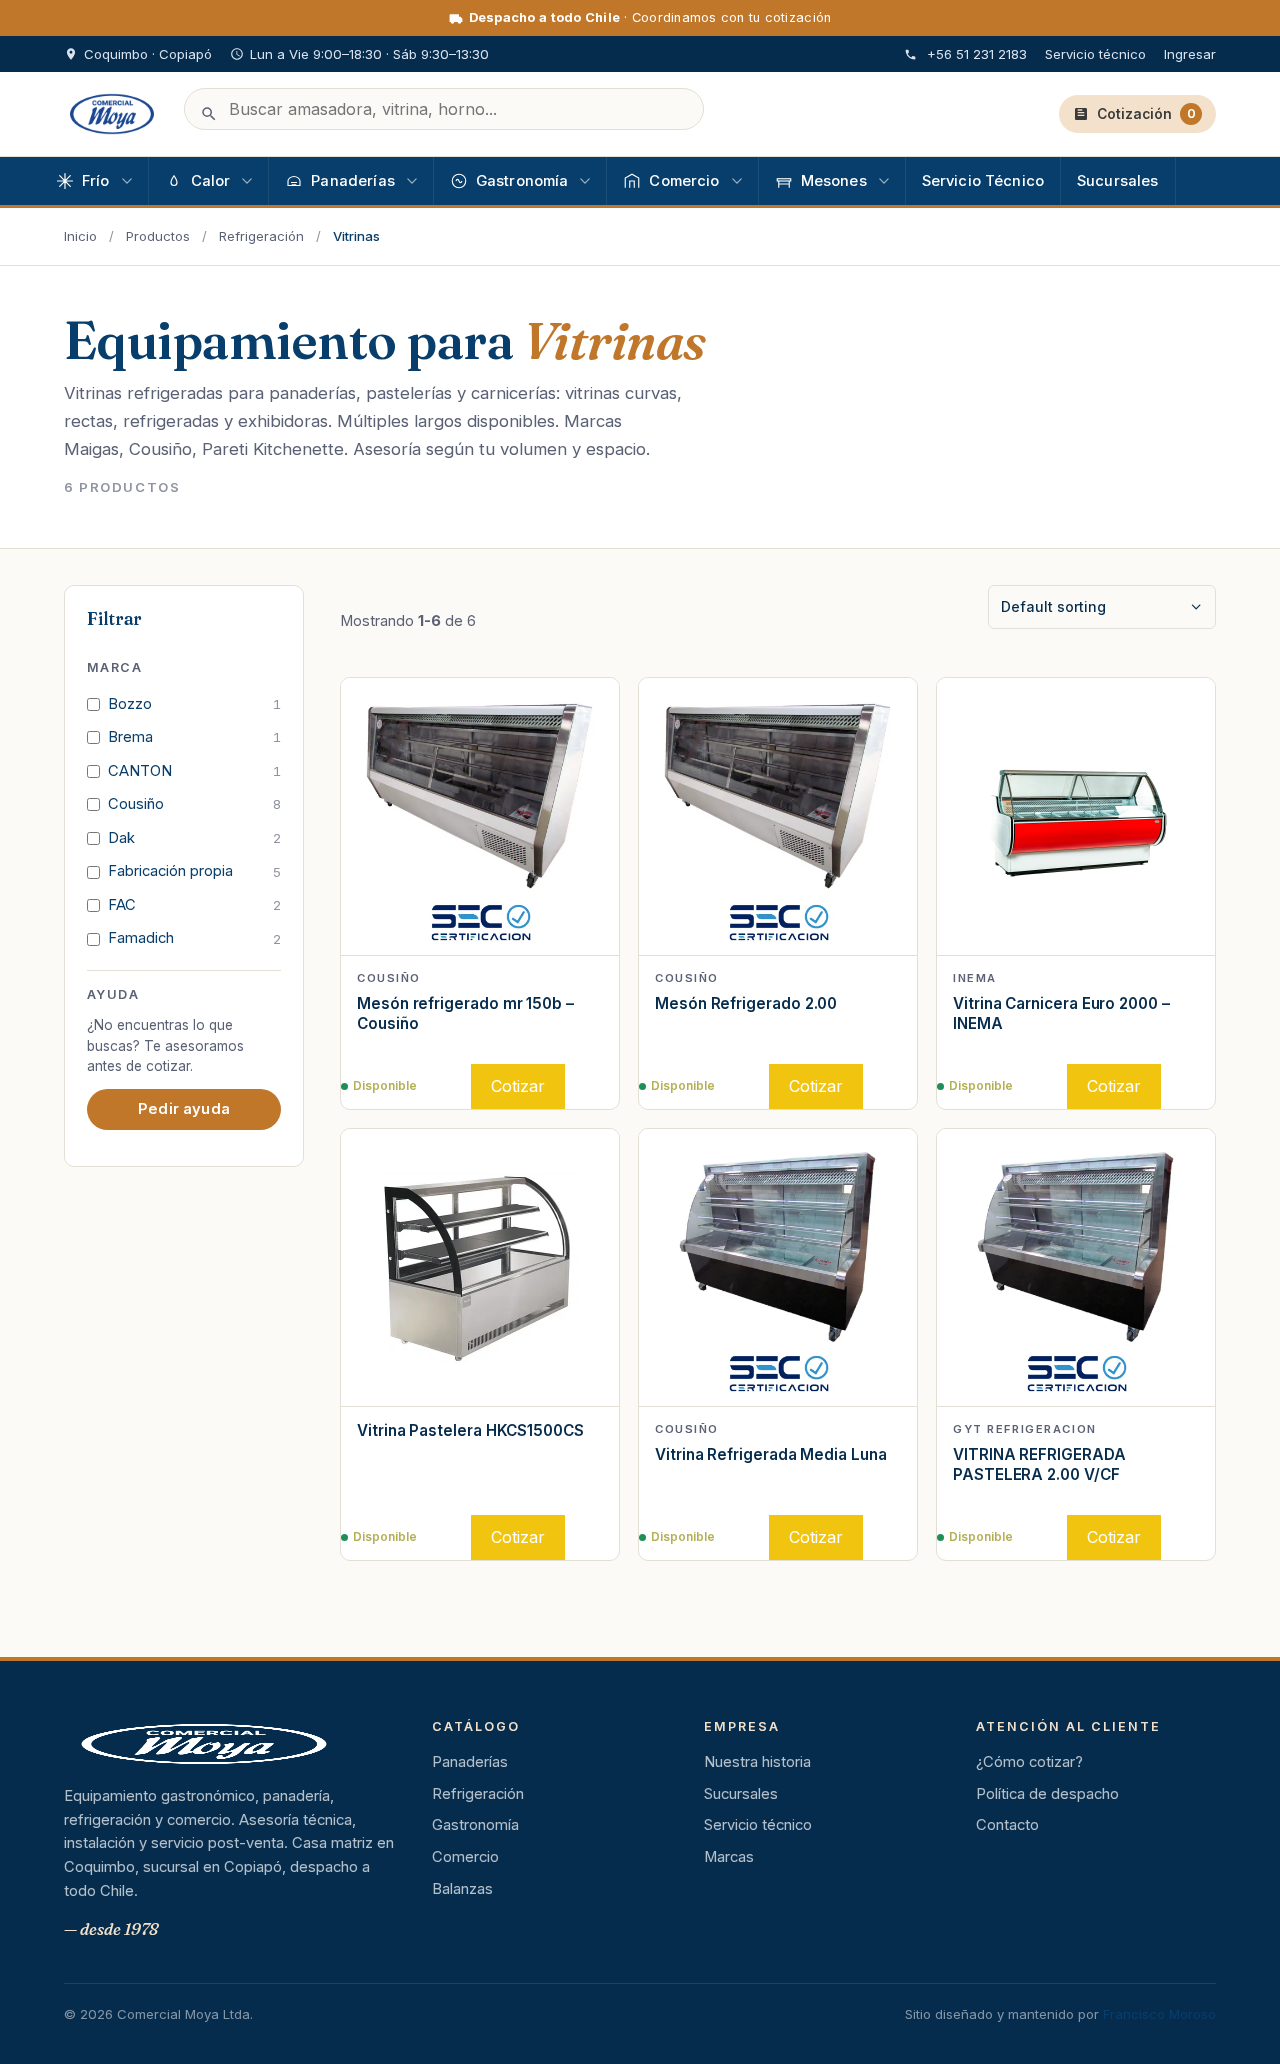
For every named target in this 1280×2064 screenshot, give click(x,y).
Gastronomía (475, 1825)
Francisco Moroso (1159, 2014)
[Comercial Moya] (112, 114)
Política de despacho (1047, 1794)
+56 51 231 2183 (977, 54)
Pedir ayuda (184, 1108)
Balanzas (462, 1889)
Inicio (80, 236)
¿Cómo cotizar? (1029, 1762)
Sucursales (741, 1794)
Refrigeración (261, 236)
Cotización (1146, 114)
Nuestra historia (757, 1762)
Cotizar (518, 1086)
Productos (158, 236)
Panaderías (470, 1762)
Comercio (465, 1857)
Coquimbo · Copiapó (148, 54)
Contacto (1007, 1825)
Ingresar (1190, 54)
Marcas (729, 1857)
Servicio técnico (1095, 54)
